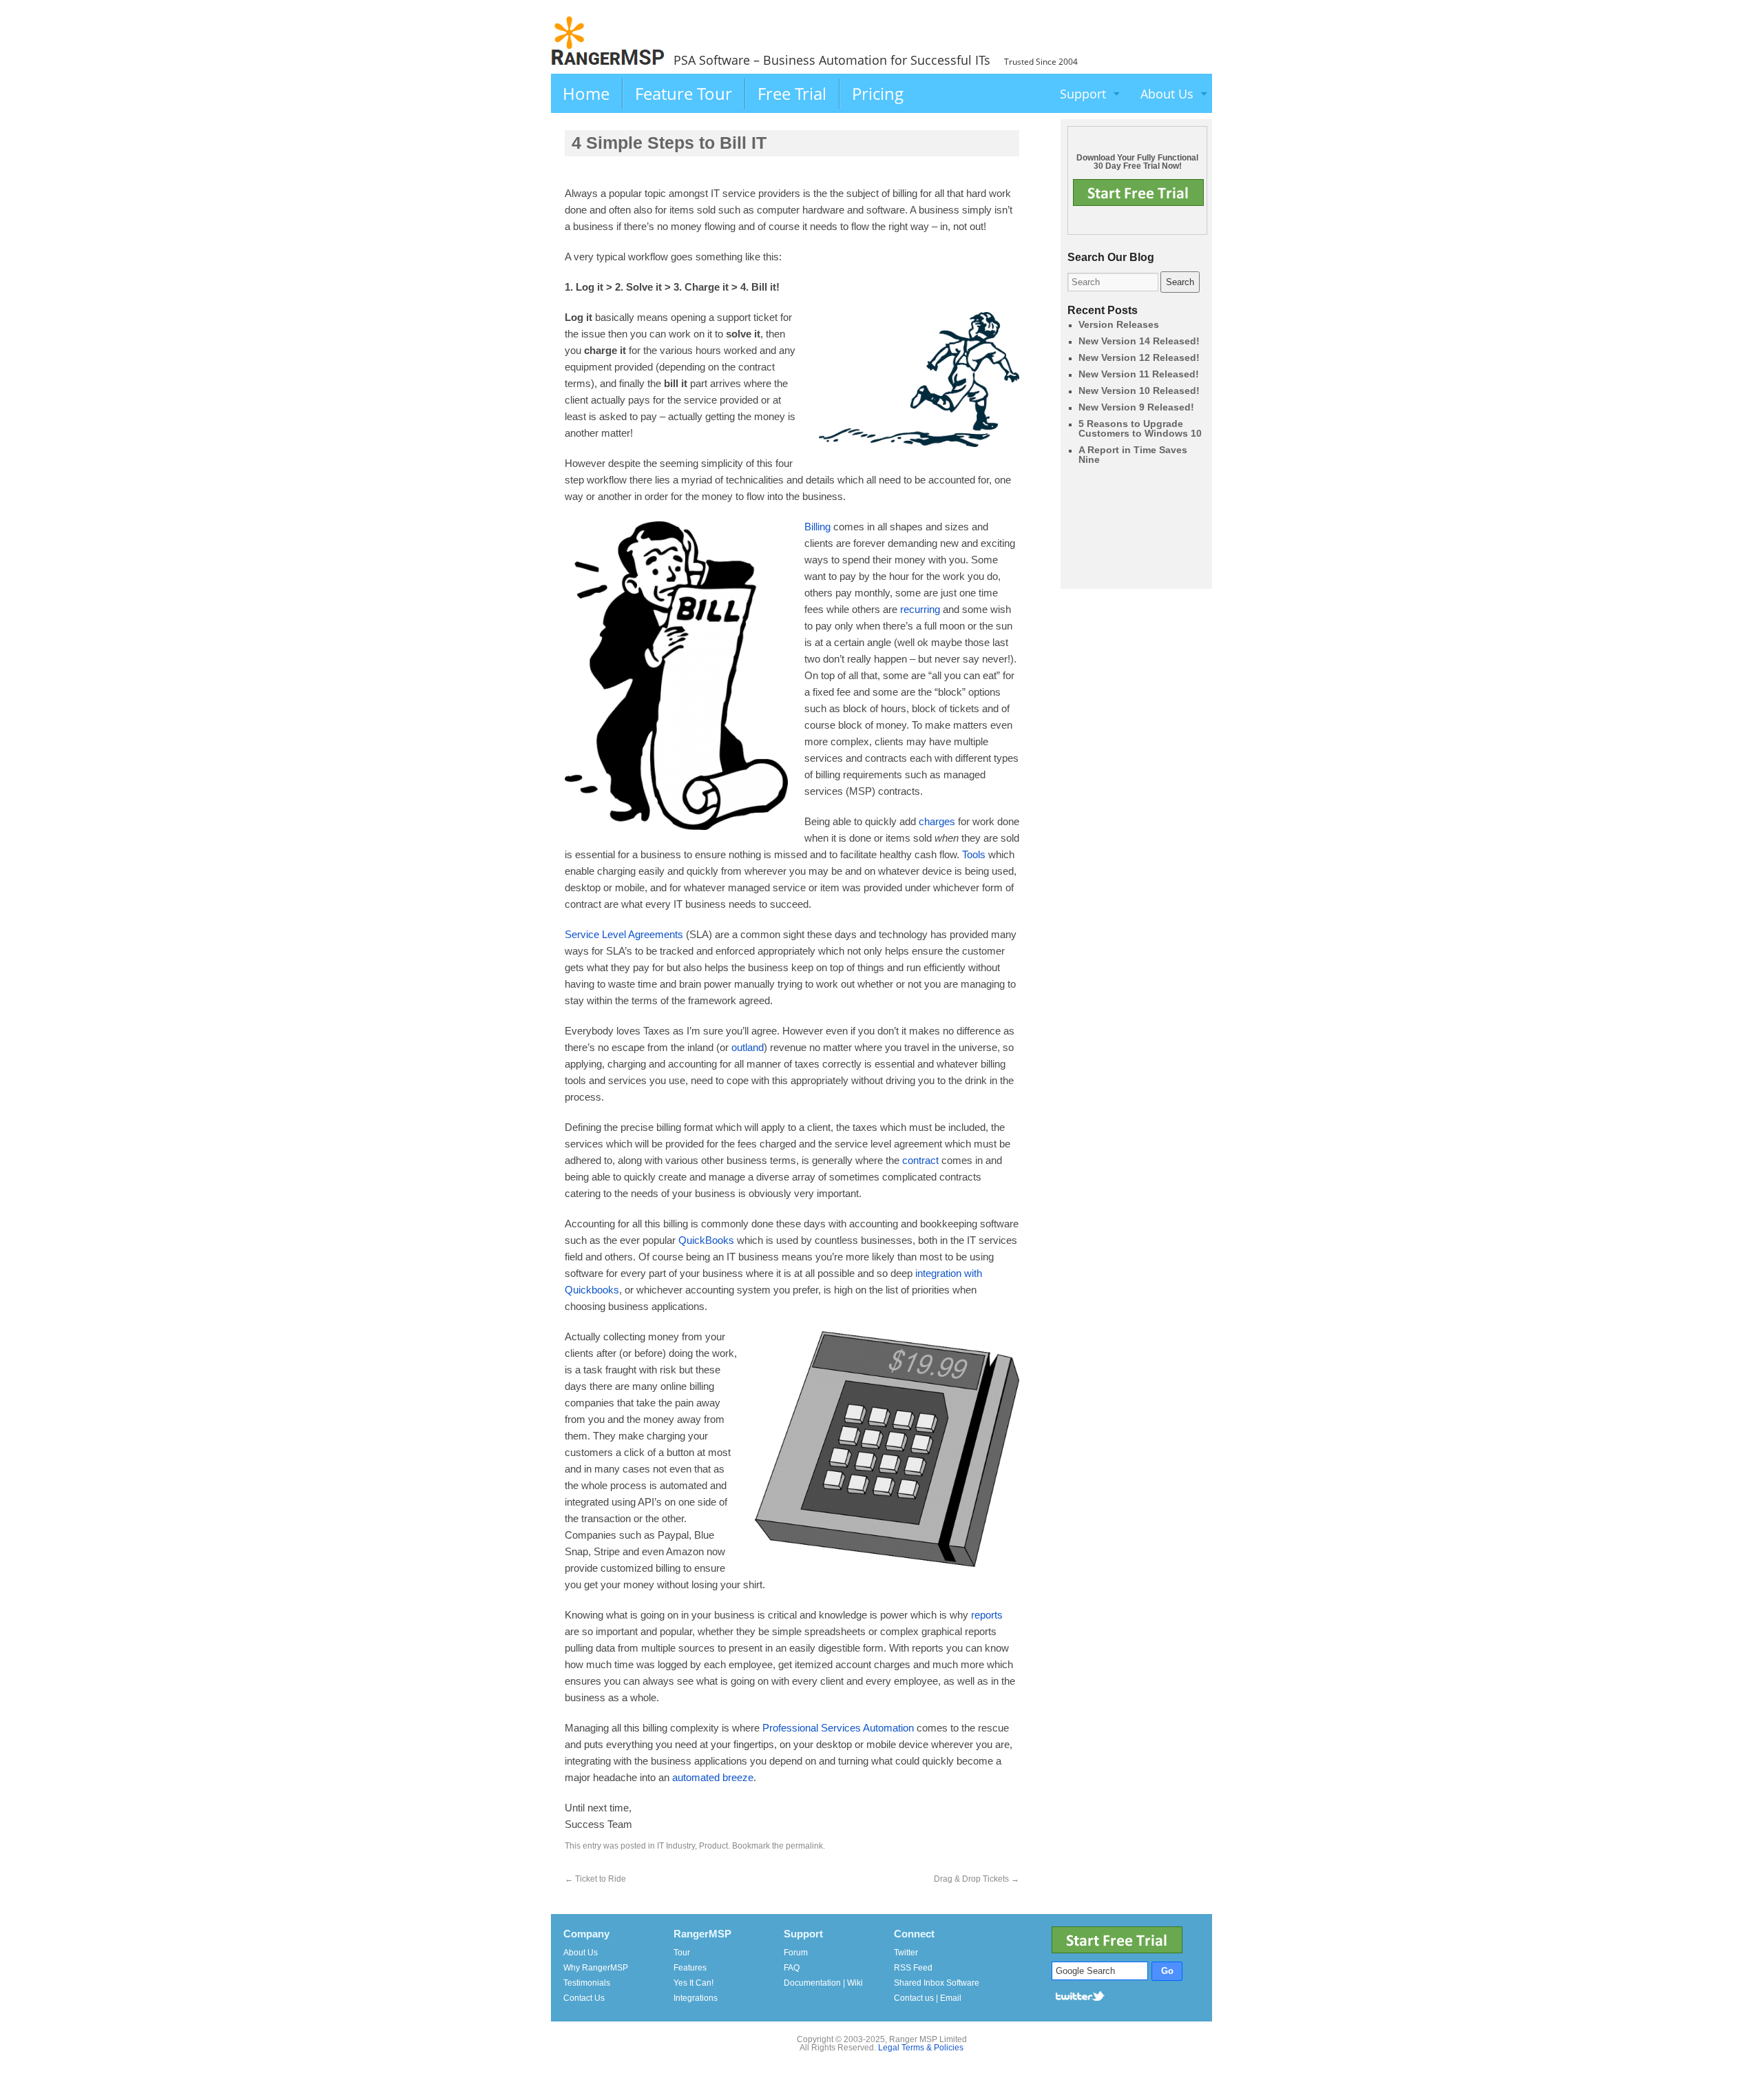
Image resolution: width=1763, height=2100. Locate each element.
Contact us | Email (928, 1998)
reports (987, 1615)
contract (920, 1160)
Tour (682, 1953)
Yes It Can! (693, 1983)
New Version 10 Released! (1139, 391)
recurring (920, 609)
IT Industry (676, 1846)
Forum (796, 1953)
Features (690, 1968)
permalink (804, 1846)
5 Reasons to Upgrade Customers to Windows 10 (1140, 428)
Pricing (878, 93)
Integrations (696, 1998)
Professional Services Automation (838, 1728)
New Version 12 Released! (1139, 357)
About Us (1167, 94)
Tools (974, 854)
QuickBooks (706, 1240)
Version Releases (1119, 324)
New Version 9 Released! (1136, 407)
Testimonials (587, 1983)
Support (1083, 94)
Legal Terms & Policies (921, 2048)
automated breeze (713, 1777)
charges (937, 821)
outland (748, 1047)
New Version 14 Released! (1139, 341)
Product (713, 1846)
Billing (817, 527)
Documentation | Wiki (823, 1983)
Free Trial (792, 93)
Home (586, 93)
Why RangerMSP (596, 1968)
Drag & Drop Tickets (977, 1879)
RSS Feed (913, 1968)
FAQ (792, 1968)
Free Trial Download (1138, 193)
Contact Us (584, 1998)
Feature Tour (684, 93)
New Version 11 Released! (1139, 374)
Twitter (906, 1953)
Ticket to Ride (595, 1879)
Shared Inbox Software (937, 1983)
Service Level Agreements (624, 934)
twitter (1081, 1995)
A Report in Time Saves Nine (1133, 455)
